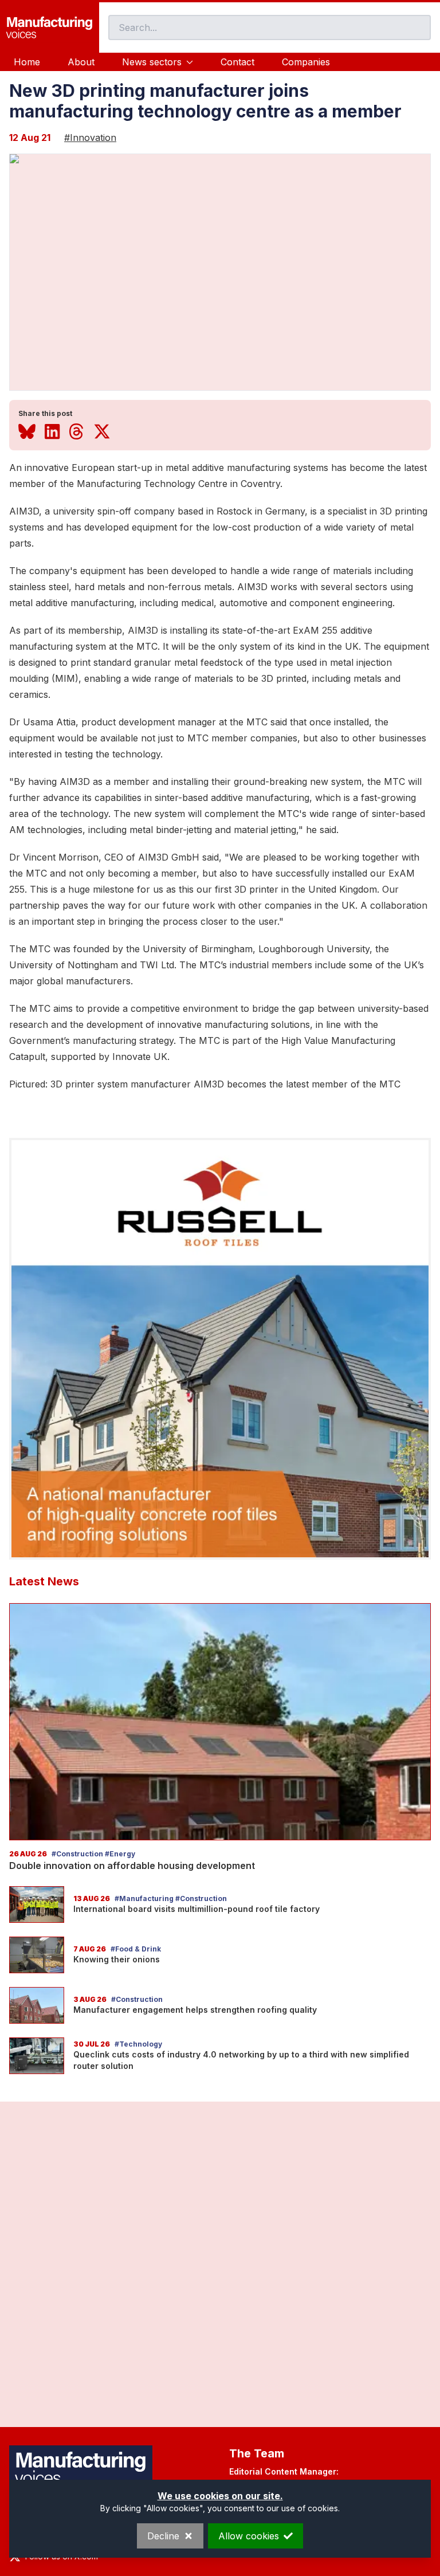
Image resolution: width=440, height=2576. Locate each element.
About (81, 62)
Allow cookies (249, 2536)
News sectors (152, 62)
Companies (306, 62)
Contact (237, 62)
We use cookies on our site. (220, 2496)
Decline (163, 2536)
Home (27, 62)
